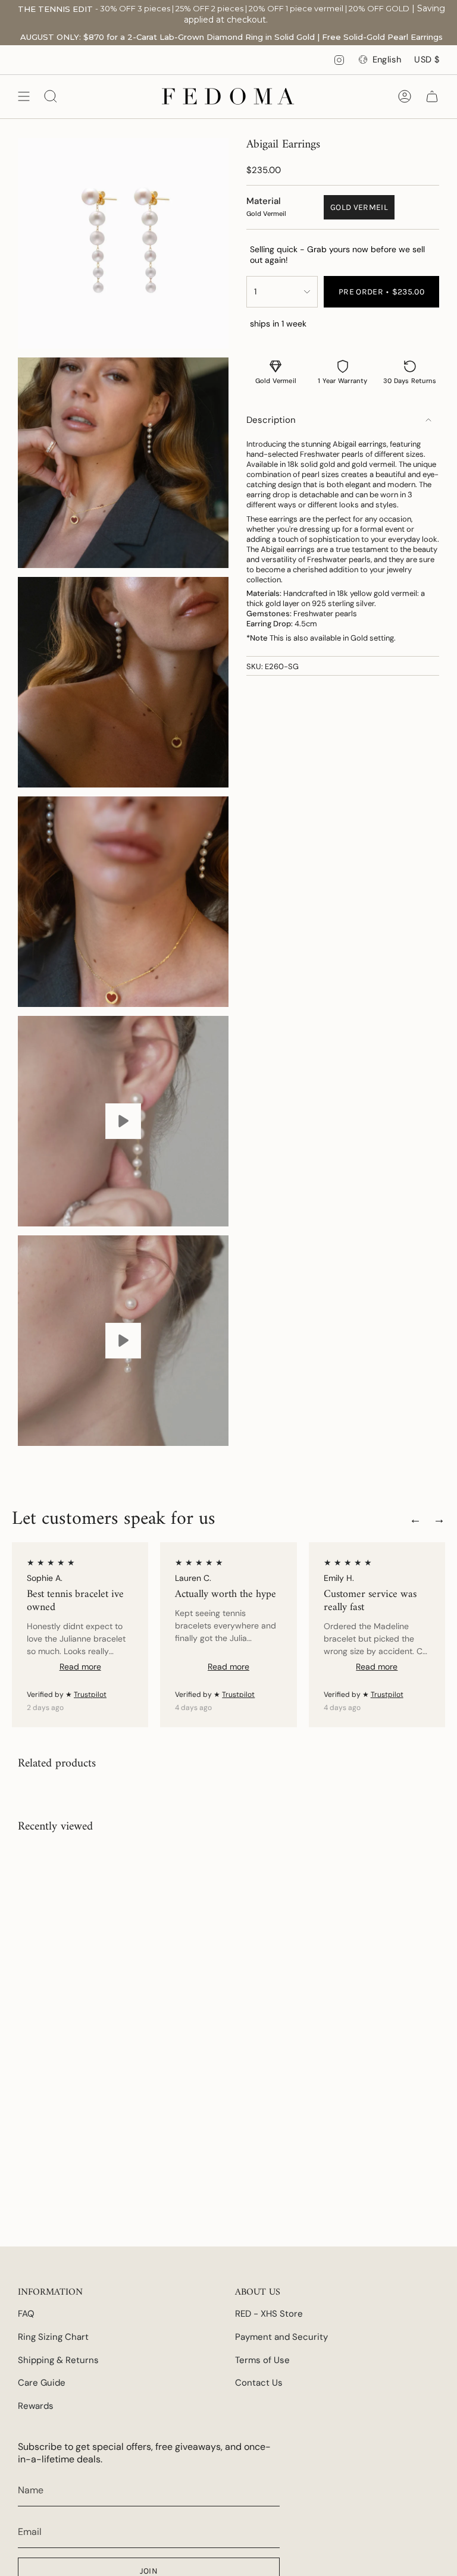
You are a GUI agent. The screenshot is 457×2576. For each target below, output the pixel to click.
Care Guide (42, 2383)
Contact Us (259, 2383)
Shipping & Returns (58, 2360)
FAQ (26, 2314)
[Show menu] (24, 96)
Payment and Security (281, 2337)
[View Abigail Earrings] (123, 1121)
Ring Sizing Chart (53, 2337)
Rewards (36, 2406)
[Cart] (432, 96)
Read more (80, 1667)
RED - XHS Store (269, 2314)
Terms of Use (262, 2360)
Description (271, 420)
